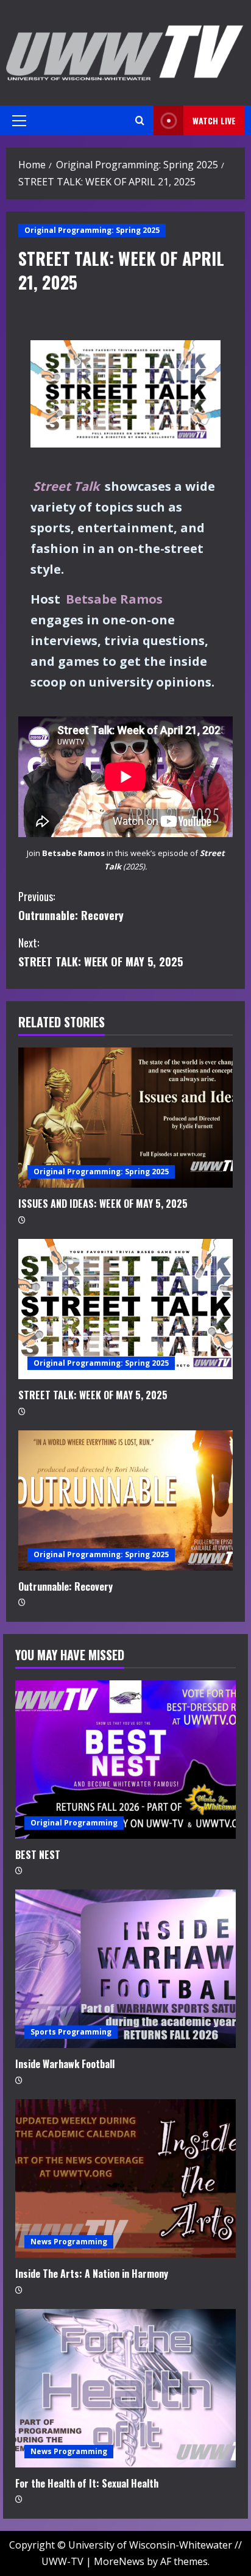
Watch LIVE (214, 120)
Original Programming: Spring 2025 (92, 230)
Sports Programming (71, 2032)
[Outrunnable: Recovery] (125, 1500)
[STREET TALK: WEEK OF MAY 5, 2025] (125, 1309)
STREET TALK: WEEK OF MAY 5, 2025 (101, 952)
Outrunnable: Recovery (71, 906)
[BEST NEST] (125, 1760)
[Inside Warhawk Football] (125, 1969)
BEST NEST (38, 1855)
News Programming (69, 2242)
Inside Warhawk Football (65, 2064)
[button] (19, 121)
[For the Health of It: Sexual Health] (125, 2388)
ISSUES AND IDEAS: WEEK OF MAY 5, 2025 (103, 1204)
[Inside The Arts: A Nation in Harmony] (125, 2178)
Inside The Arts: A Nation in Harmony (92, 2274)
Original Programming (74, 1823)
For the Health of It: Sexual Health (87, 2483)
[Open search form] (140, 120)
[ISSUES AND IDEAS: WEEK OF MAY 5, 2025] (125, 1118)
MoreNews (119, 2561)
